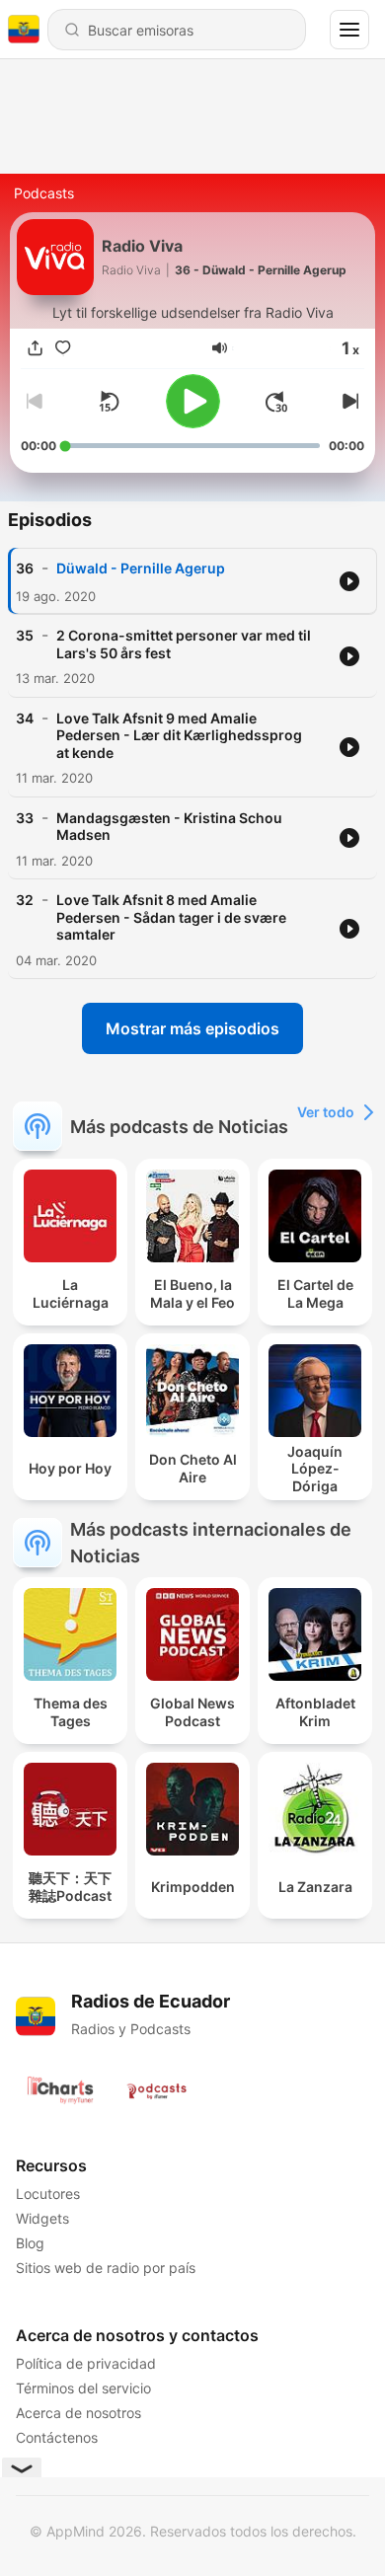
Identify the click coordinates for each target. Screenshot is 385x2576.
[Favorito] (62, 348)
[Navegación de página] (349, 30)
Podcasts (44, 193)
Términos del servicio (83, 2388)
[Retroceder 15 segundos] (109, 402)
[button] (220, 348)
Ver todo (326, 1112)
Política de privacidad (86, 2363)
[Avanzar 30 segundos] (276, 402)
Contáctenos (57, 2437)
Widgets (42, 2218)
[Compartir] (35, 348)
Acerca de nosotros (78, 2413)
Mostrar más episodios (192, 1028)
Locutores (48, 2194)
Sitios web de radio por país (106, 2268)
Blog (30, 2243)
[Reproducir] (193, 401)
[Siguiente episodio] (348, 402)
